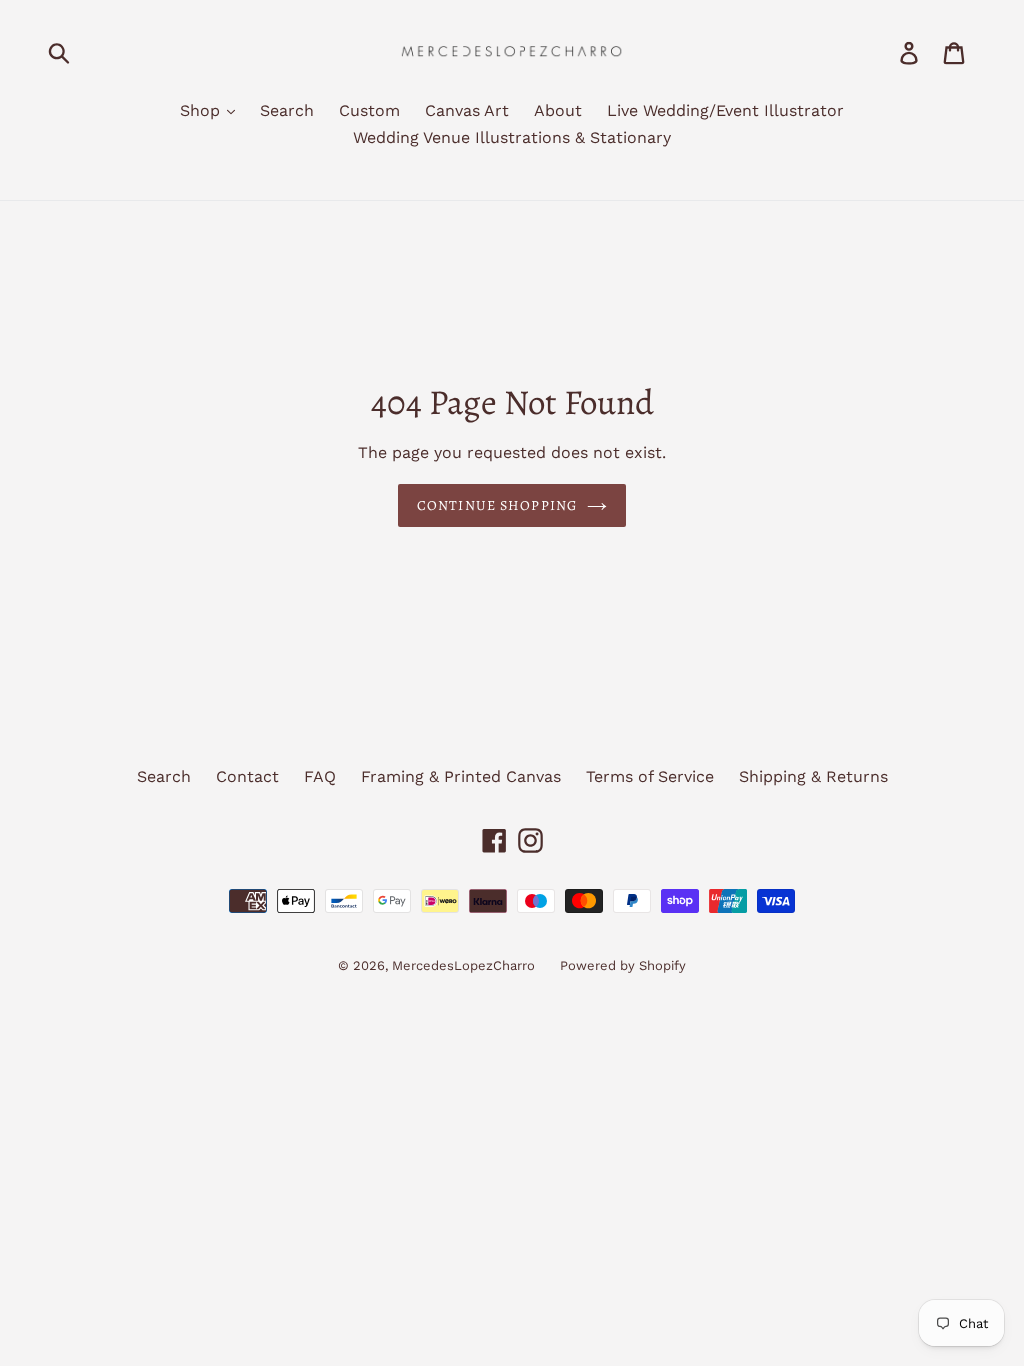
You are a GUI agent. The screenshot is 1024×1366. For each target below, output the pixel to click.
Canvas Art (467, 110)
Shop (202, 110)
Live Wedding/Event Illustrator (725, 110)
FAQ (320, 776)
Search (287, 110)
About (558, 110)
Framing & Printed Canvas (461, 776)
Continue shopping (497, 505)
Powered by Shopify (623, 965)
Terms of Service (650, 776)
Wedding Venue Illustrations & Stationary (512, 137)
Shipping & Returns (813, 776)
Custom (369, 110)
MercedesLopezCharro (463, 965)
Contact (247, 776)
